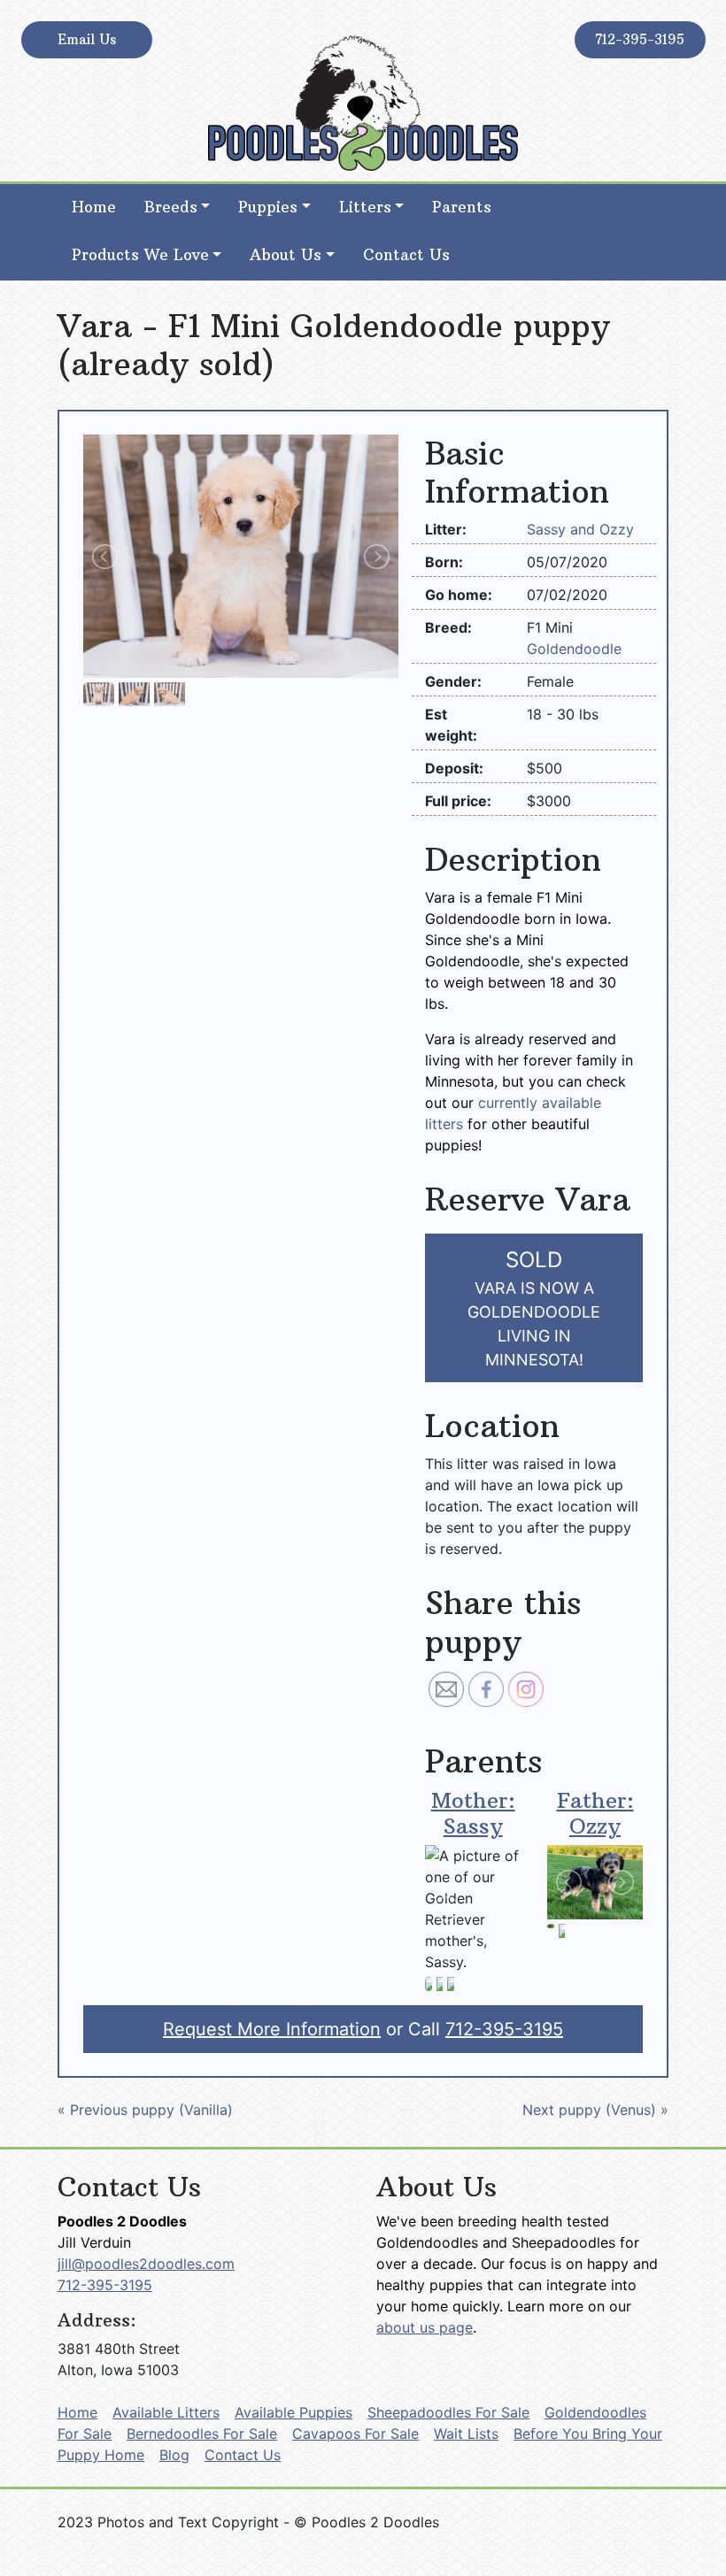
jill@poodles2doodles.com (146, 2264)
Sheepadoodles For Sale (448, 2412)
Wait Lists (466, 2434)
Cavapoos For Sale (355, 2434)
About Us (286, 255)
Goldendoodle (574, 649)
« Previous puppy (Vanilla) (145, 2110)
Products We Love (140, 255)
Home (94, 207)
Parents (462, 207)
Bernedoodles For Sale (202, 2434)
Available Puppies (293, 2412)
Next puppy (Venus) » (595, 2110)
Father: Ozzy (595, 1813)
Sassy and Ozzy (580, 529)
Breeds (171, 207)
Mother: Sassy (473, 1813)
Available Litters (166, 2412)
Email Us (87, 39)
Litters (365, 207)
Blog (174, 2455)
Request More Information (272, 2029)
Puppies (268, 207)
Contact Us (406, 255)
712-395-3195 (640, 39)
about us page (425, 2327)
